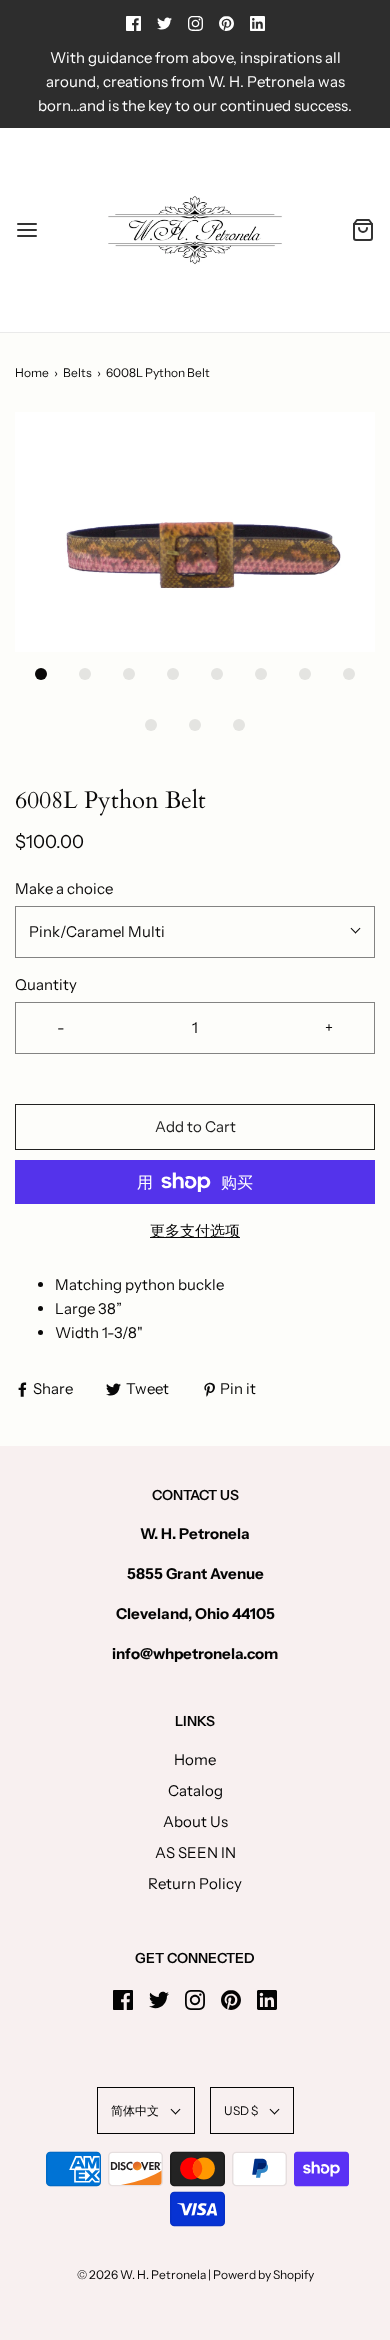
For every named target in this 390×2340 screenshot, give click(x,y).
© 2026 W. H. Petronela (141, 2274)
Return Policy (195, 1883)
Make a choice (64, 888)
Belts (77, 372)
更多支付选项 (195, 1230)
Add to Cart (195, 1126)
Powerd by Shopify (263, 2274)
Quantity (46, 984)
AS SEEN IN (195, 1852)
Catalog (195, 1790)
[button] (195, 532)
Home (32, 372)
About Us (195, 1821)
